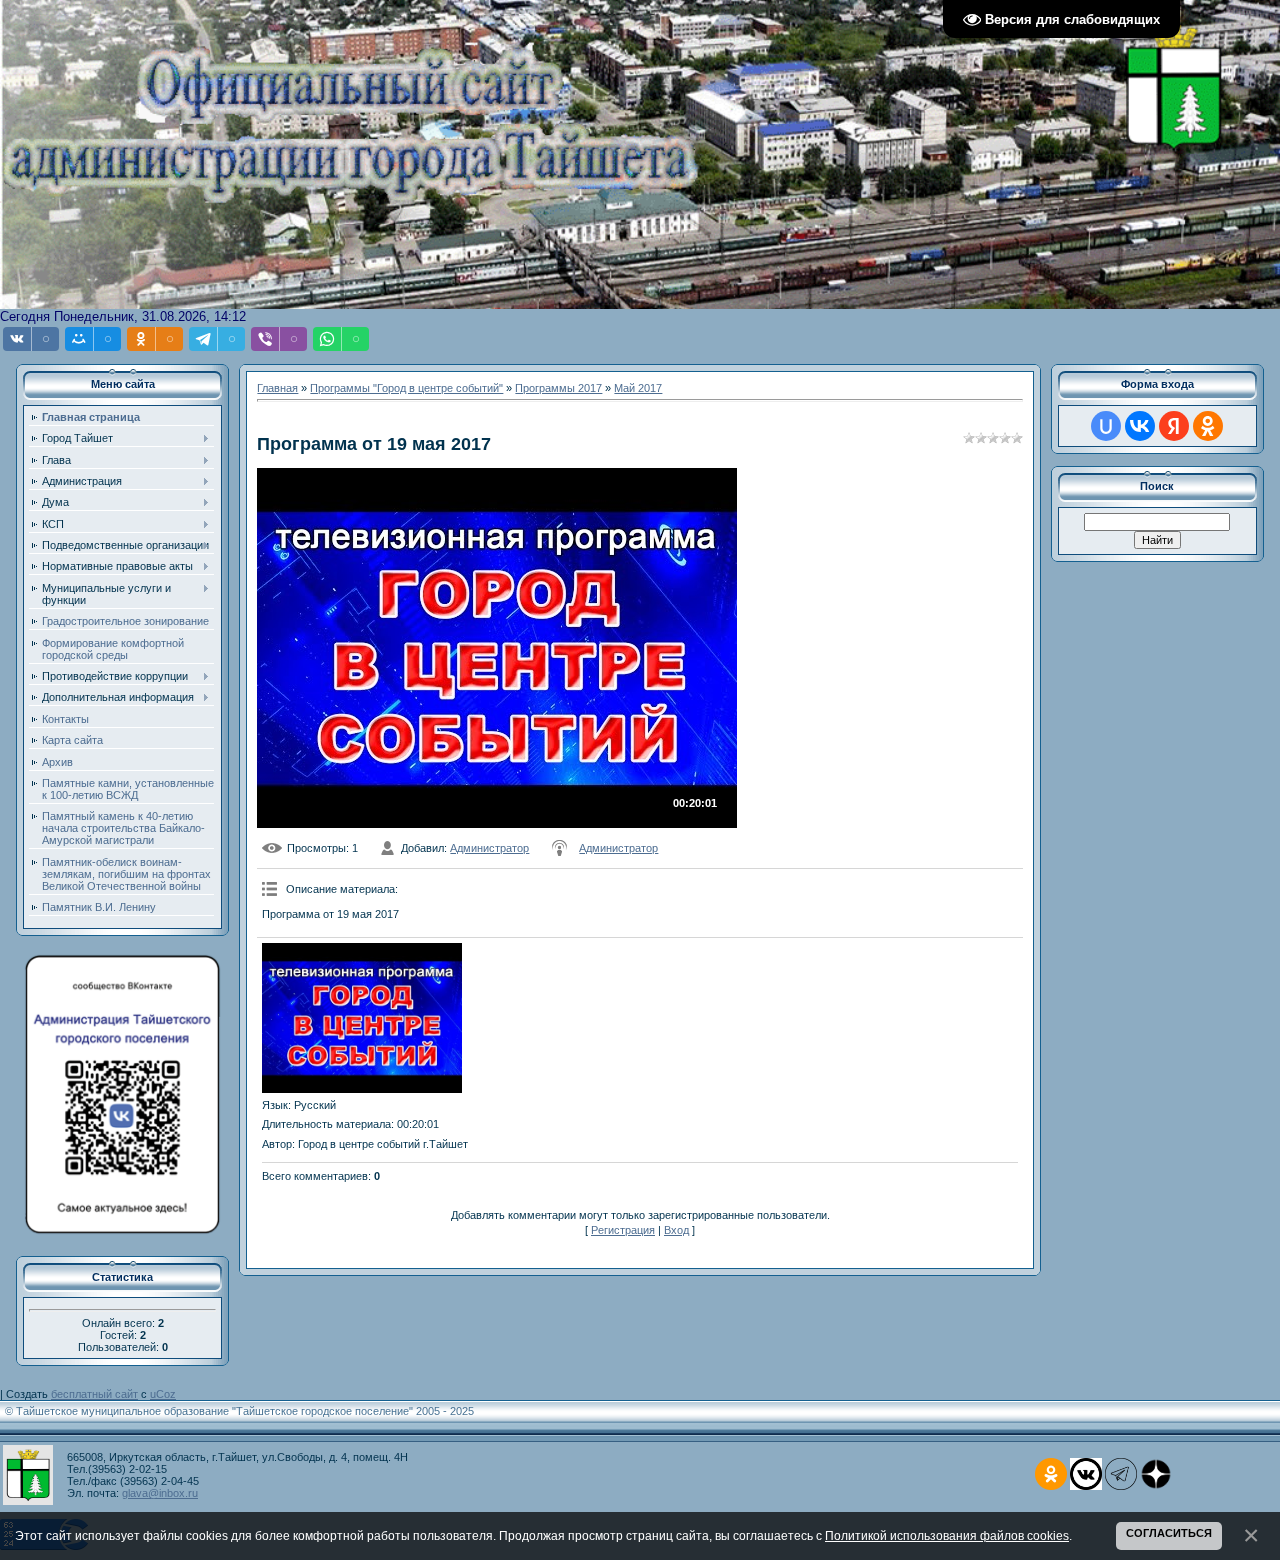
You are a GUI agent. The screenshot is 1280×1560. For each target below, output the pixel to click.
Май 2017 (638, 388)
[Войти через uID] (1106, 426)
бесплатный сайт (94, 1394)
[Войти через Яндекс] (1174, 426)
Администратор (489, 848)
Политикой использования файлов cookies (947, 1535)
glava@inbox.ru (160, 1493)
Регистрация (623, 1230)
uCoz (163, 1394)
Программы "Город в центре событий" (406, 388)
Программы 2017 (558, 388)
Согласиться (1169, 1533)
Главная (277, 388)
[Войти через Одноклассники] (1208, 426)
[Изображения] (362, 1018)
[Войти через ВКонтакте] (1140, 426)
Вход (676, 1230)
